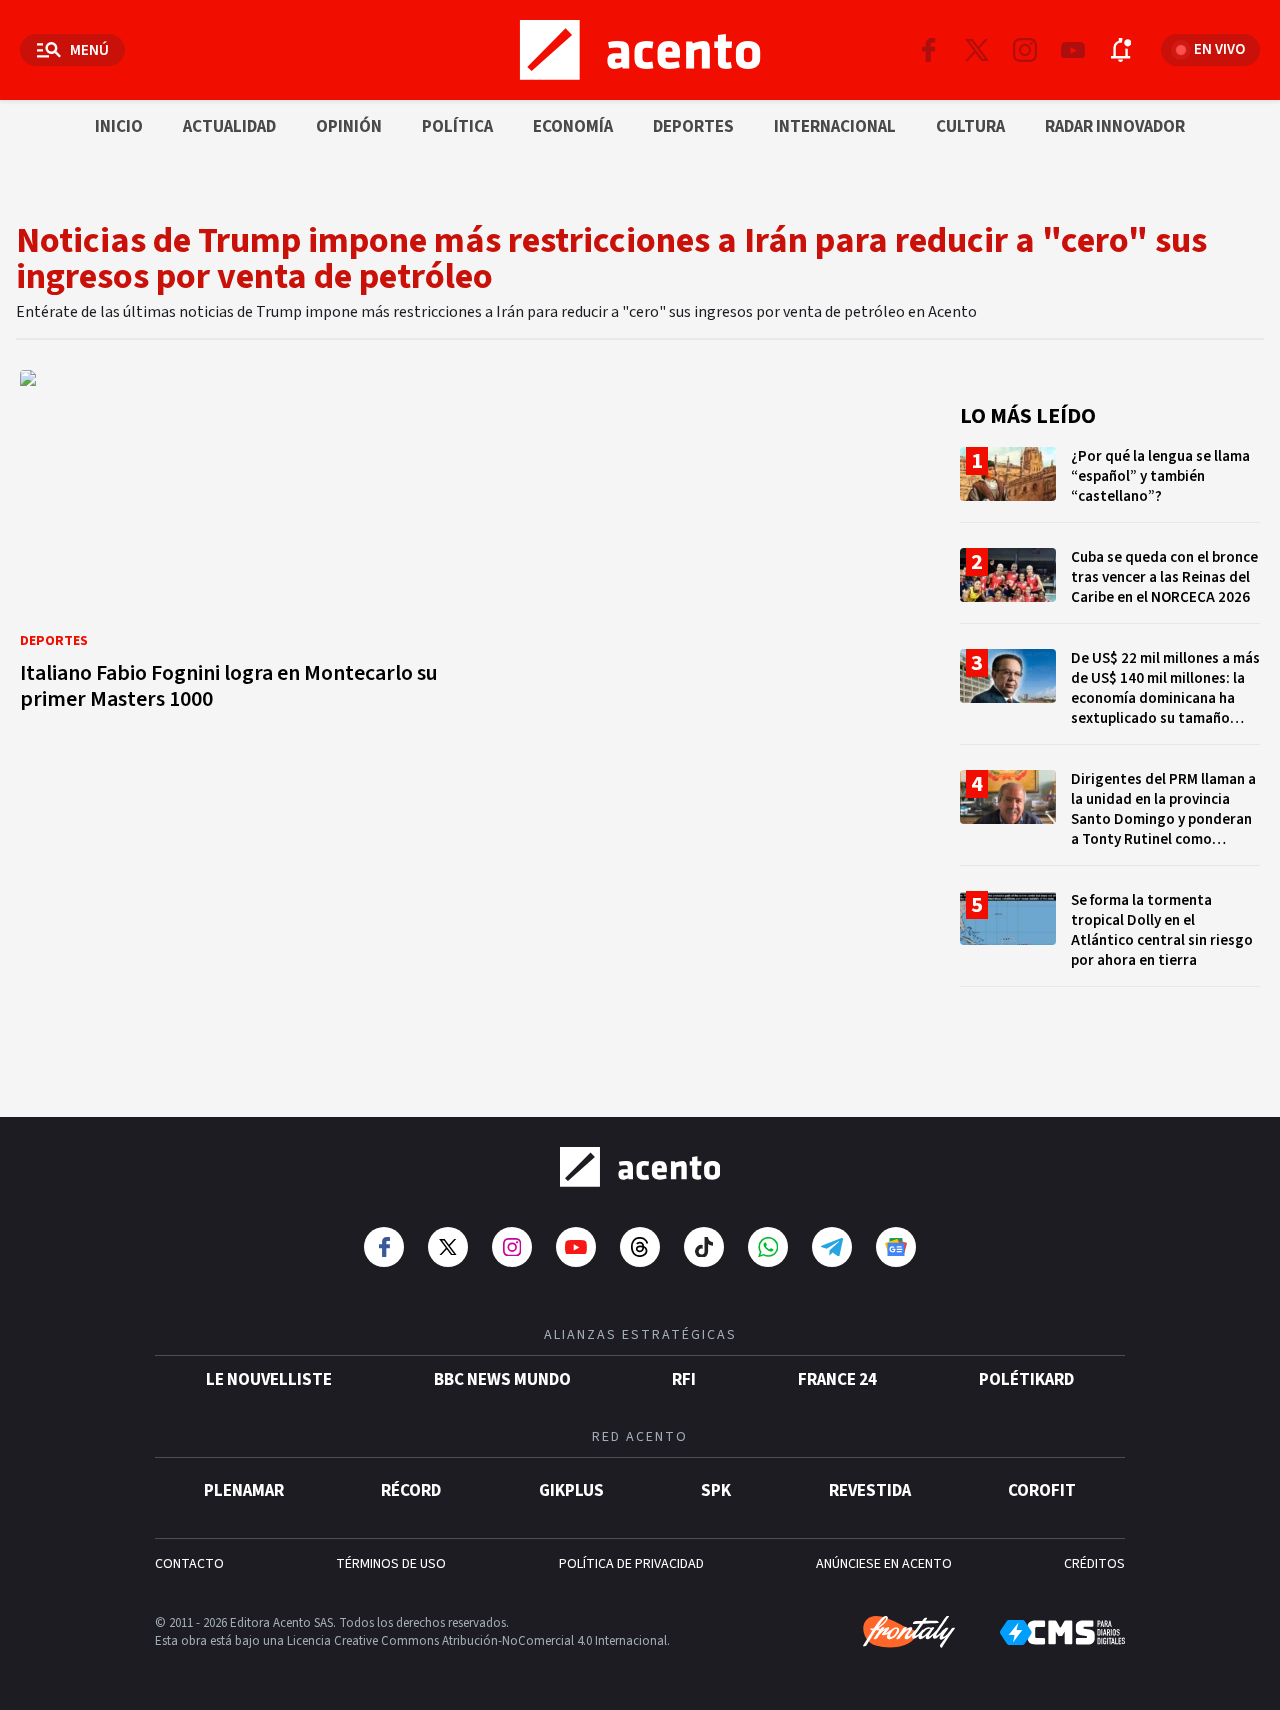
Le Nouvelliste (269, 1380)
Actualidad (229, 127)
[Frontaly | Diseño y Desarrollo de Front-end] (909, 1632)
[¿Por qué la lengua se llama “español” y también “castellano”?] (1110, 484)
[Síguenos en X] (977, 50)
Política (457, 127)
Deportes (693, 127)
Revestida (870, 1491)
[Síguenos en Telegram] (832, 1247)
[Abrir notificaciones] (1121, 50)
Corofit (1042, 1491)
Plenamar (244, 1491)
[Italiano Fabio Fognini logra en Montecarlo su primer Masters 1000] (240, 546)
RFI (684, 1380)
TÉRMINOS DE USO (391, 1564)
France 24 (837, 1380)
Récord (411, 1491)
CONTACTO (189, 1564)
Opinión (349, 127)
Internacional (835, 127)
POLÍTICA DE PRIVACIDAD (631, 1564)
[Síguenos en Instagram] (1025, 50)
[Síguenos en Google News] (896, 1247)
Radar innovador (1115, 127)
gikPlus (571, 1491)
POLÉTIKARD (1026, 1380)
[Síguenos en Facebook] (929, 50)
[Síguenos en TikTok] (704, 1247)
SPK (716, 1491)
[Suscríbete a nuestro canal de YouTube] (1073, 50)
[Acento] (640, 1167)
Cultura (970, 127)
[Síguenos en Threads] (640, 1247)
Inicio (119, 127)
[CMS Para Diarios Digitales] (1062, 1632)
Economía (573, 127)
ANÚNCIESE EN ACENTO (884, 1564)
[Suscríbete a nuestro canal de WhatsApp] (768, 1247)
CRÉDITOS (1094, 1564)
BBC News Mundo (502, 1380)
